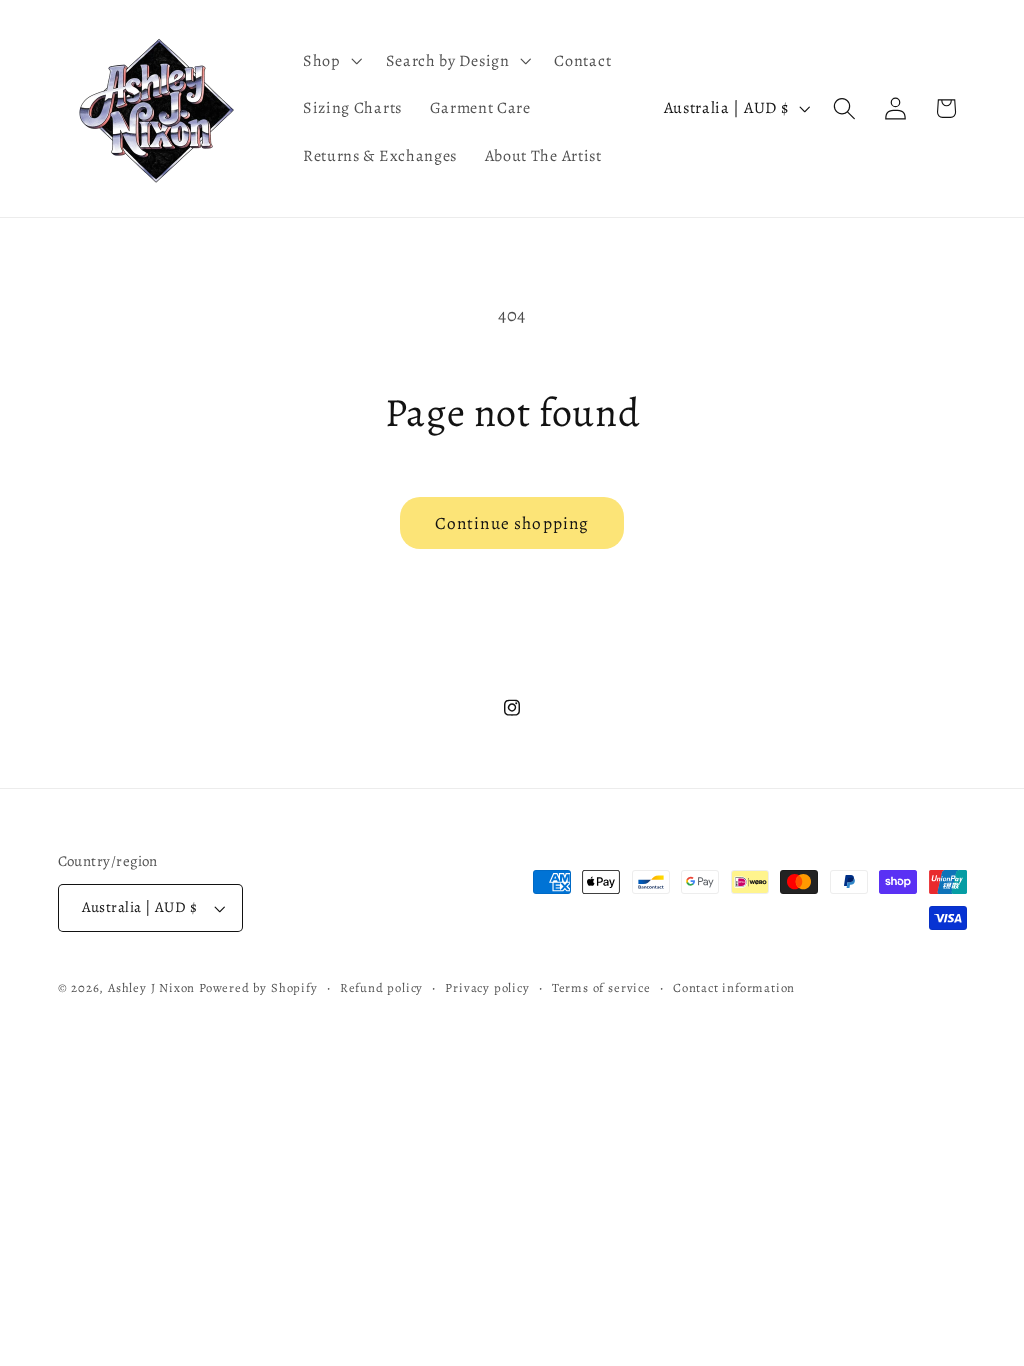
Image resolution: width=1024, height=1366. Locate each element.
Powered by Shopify (258, 987)
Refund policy (381, 987)
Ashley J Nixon (151, 987)
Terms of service (601, 987)
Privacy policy (487, 987)
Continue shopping (512, 523)
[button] (330, 61)
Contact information (734, 987)
